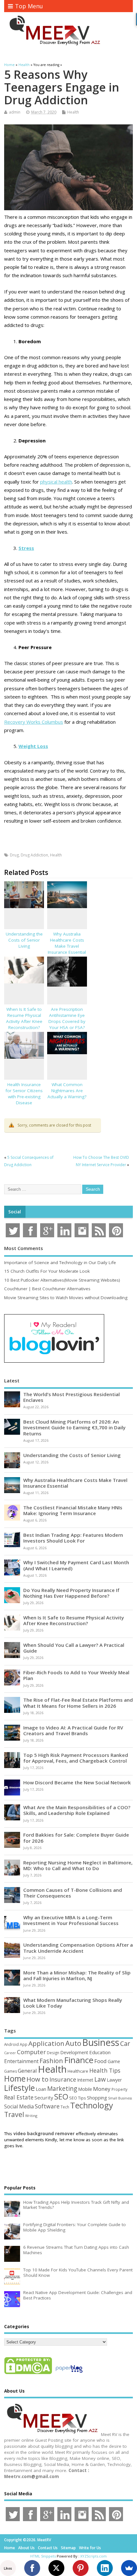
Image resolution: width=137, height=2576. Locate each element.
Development (74, 2052)
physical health (56, 482)
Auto (73, 2043)
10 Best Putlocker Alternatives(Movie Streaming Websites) (62, 1280)
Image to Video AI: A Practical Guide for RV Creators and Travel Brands (73, 1730)
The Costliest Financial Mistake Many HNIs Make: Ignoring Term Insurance (73, 1510)
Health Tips (105, 2070)
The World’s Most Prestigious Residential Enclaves (72, 1397)
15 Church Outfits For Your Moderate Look (47, 1271)
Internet (85, 2080)
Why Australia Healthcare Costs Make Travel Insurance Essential (67, 943)
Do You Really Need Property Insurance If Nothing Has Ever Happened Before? (71, 1593)
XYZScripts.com (94, 2556)
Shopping (97, 2098)
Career (10, 2053)
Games (11, 2071)
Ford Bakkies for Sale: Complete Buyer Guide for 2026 (76, 1838)
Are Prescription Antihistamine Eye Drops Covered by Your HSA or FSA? (67, 1018)
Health (73, 112)
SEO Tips (78, 2098)
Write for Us (90, 2548)
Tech (65, 2107)
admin (15, 112)
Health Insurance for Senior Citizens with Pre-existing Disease (24, 1094)
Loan (41, 2089)
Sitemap (68, 2548)
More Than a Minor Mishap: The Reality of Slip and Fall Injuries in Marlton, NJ (77, 1975)
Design (53, 2053)
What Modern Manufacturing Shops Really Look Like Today (73, 2003)
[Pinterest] (81, 2568)
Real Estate (19, 2097)
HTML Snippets (43, 2556)
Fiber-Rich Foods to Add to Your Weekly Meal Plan (76, 1675)
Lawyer (114, 2080)
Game (114, 2061)
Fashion (51, 2061)
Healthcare (78, 2071)
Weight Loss (33, 746)
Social (15, 1212)
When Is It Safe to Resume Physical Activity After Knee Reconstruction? (24, 1018)
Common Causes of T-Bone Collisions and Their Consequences (73, 1893)
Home (15, 2078)
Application (46, 2043)
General (27, 2071)
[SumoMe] (129, 2568)
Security (44, 2098)
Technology (92, 2105)
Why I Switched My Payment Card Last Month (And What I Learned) (76, 1565)
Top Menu (29, 6)
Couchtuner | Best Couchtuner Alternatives (47, 1289)
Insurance (63, 2079)
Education (100, 2052)
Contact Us (48, 2548)
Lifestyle (19, 2088)
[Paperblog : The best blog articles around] (69, 2374)
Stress (26, 548)
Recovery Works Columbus (34, 722)
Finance (79, 2060)
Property (119, 2089)
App (24, 2044)
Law (100, 2079)
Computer (31, 2052)
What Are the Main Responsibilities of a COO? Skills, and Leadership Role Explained (77, 1810)
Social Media (19, 2106)
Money (102, 2089)
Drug (14, 855)
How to (37, 2079)
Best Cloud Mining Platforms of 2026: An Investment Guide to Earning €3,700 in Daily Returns (74, 1427)
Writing (31, 2116)
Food (101, 2061)
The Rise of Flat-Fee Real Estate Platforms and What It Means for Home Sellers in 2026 (78, 1703)
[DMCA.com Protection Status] (28, 2374)
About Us (26, 2548)
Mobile (85, 2089)
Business (101, 2042)
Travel (14, 2114)
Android (11, 2044)
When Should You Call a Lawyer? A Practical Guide (74, 1648)
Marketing (62, 2089)
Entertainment (21, 2061)
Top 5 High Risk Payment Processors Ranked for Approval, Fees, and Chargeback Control (76, 1758)
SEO (61, 2096)
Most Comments (24, 1248)
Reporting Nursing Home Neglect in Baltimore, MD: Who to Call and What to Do (78, 1865)
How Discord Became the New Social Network (77, 1782)
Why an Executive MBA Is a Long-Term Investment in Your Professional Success (71, 1920)
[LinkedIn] (105, 2568)
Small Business (120, 2098)
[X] (56, 2568)
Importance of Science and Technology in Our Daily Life (60, 1262)
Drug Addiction (34, 855)
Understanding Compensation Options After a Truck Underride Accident (78, 1948)
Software (47, 2106)
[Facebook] (32, 2568)
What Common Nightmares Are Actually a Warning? (67, 1091)
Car (125, 2043)
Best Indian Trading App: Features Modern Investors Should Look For (73, 1538)
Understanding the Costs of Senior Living (24, 940)
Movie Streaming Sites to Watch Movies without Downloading (66, 1298)
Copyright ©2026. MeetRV (28, 2540)
